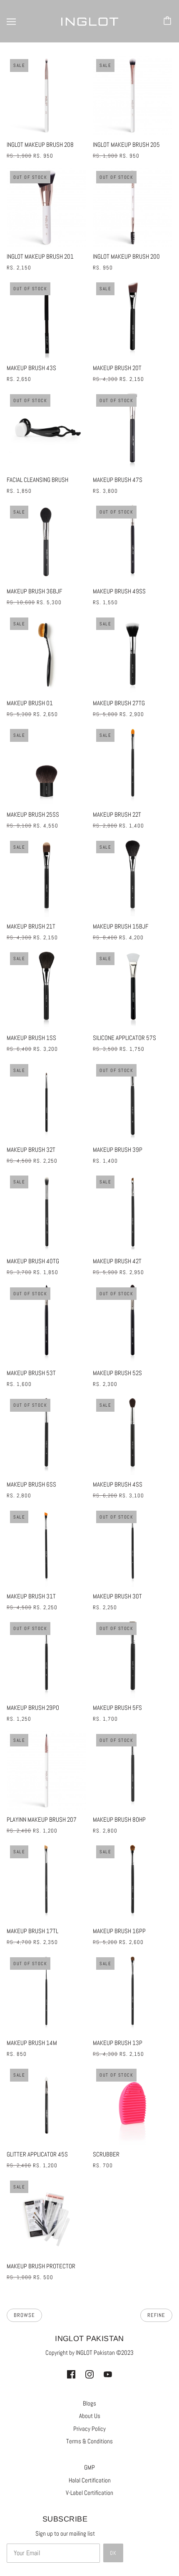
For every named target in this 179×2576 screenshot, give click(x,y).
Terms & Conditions (89, 2441)
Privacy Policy (89, 2429)
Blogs (89, 2403)
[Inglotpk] (89, 21)
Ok (113, 2553)
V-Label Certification (89, 2493)
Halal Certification (90, 2480)
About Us (90, 2416)
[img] (71, 2374)
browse (24, 2315)
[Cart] (169, 21)
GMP (89, 2467)
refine (156, 2315)
